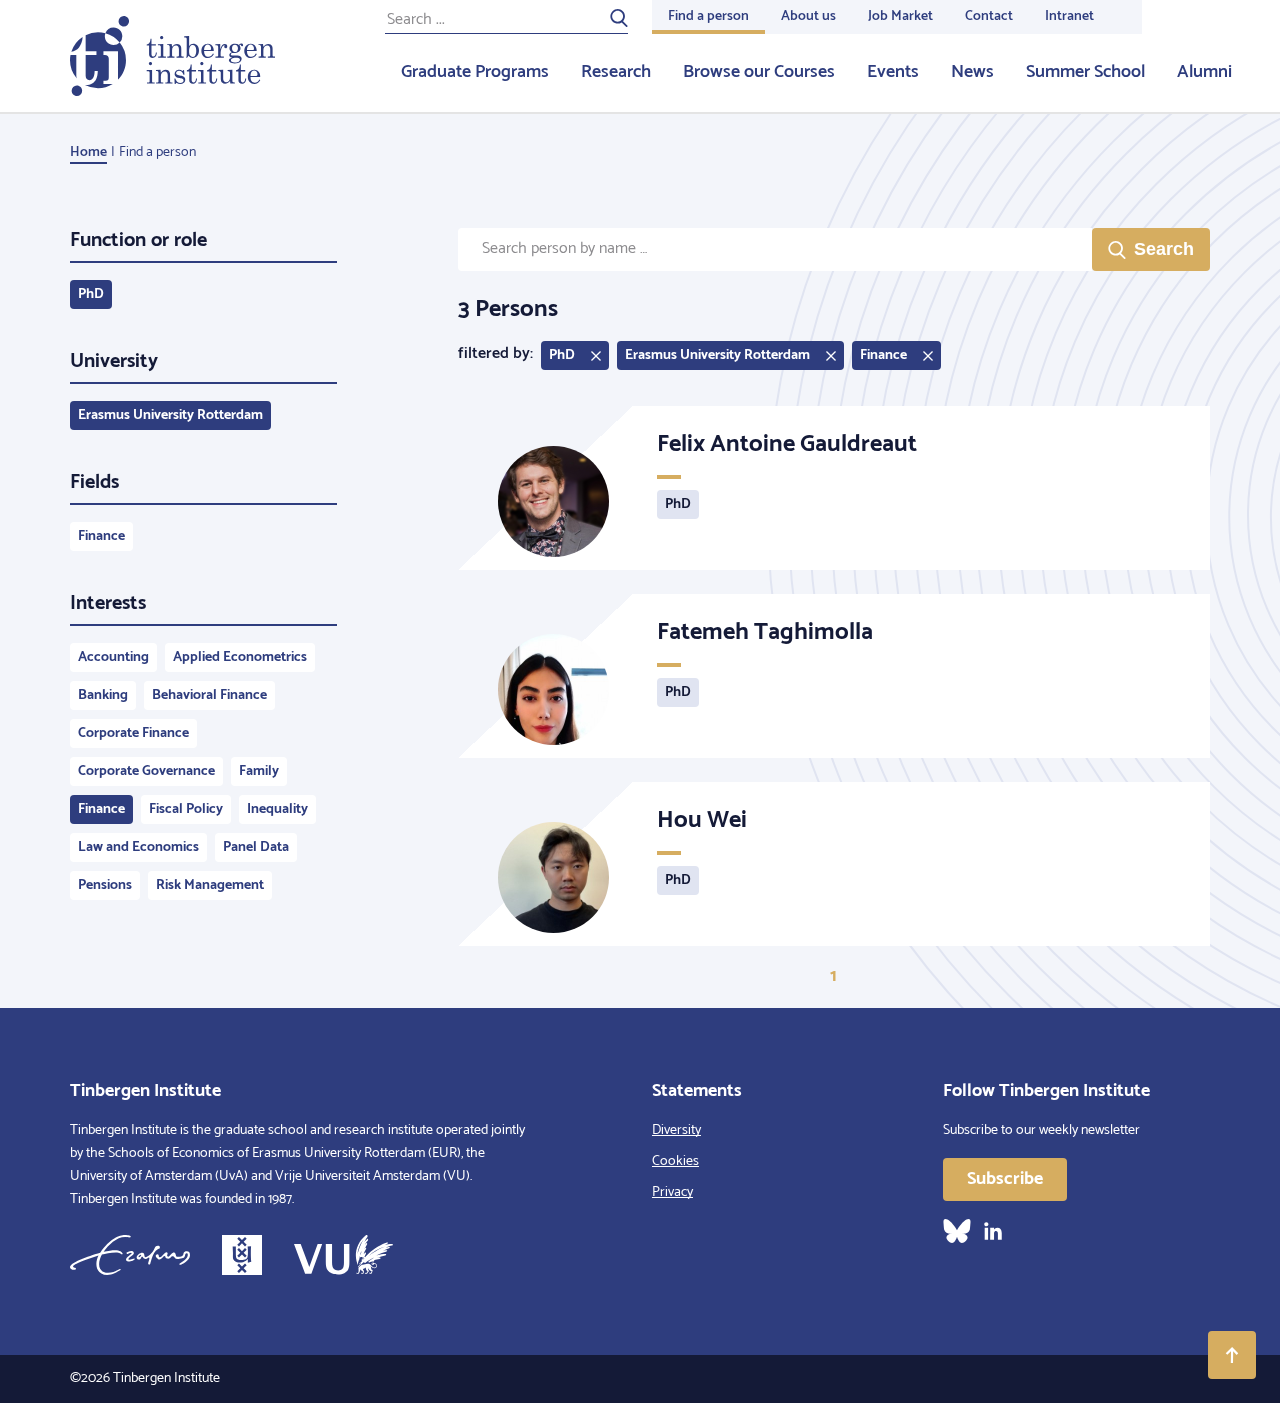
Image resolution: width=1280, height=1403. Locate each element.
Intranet (1069, 16)
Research (616, 72)
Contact (989, 16)
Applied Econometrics (240, 657)
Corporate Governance (146, 771)
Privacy (672, 1192)
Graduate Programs (475, 72)
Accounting (113, 657)
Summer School (1085, 72)
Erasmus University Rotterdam (170, 415)
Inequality (277, 809)
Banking (103, 695)
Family (259, 771)
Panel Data (256, 847)
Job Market (900, 16)
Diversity (676, 1130)
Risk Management (210, 885)
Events (893, 72)
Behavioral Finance (209, 695)
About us (808, 16)
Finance (101, 536)
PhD (91, 294)
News (972, 72)
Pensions (105, 885)
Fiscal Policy (186, 809)
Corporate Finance (133, 733)
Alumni (1204, 72)
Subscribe (1005, 1179)
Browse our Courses (759, 72)
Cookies (675, 1161)
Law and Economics (138, 847)
